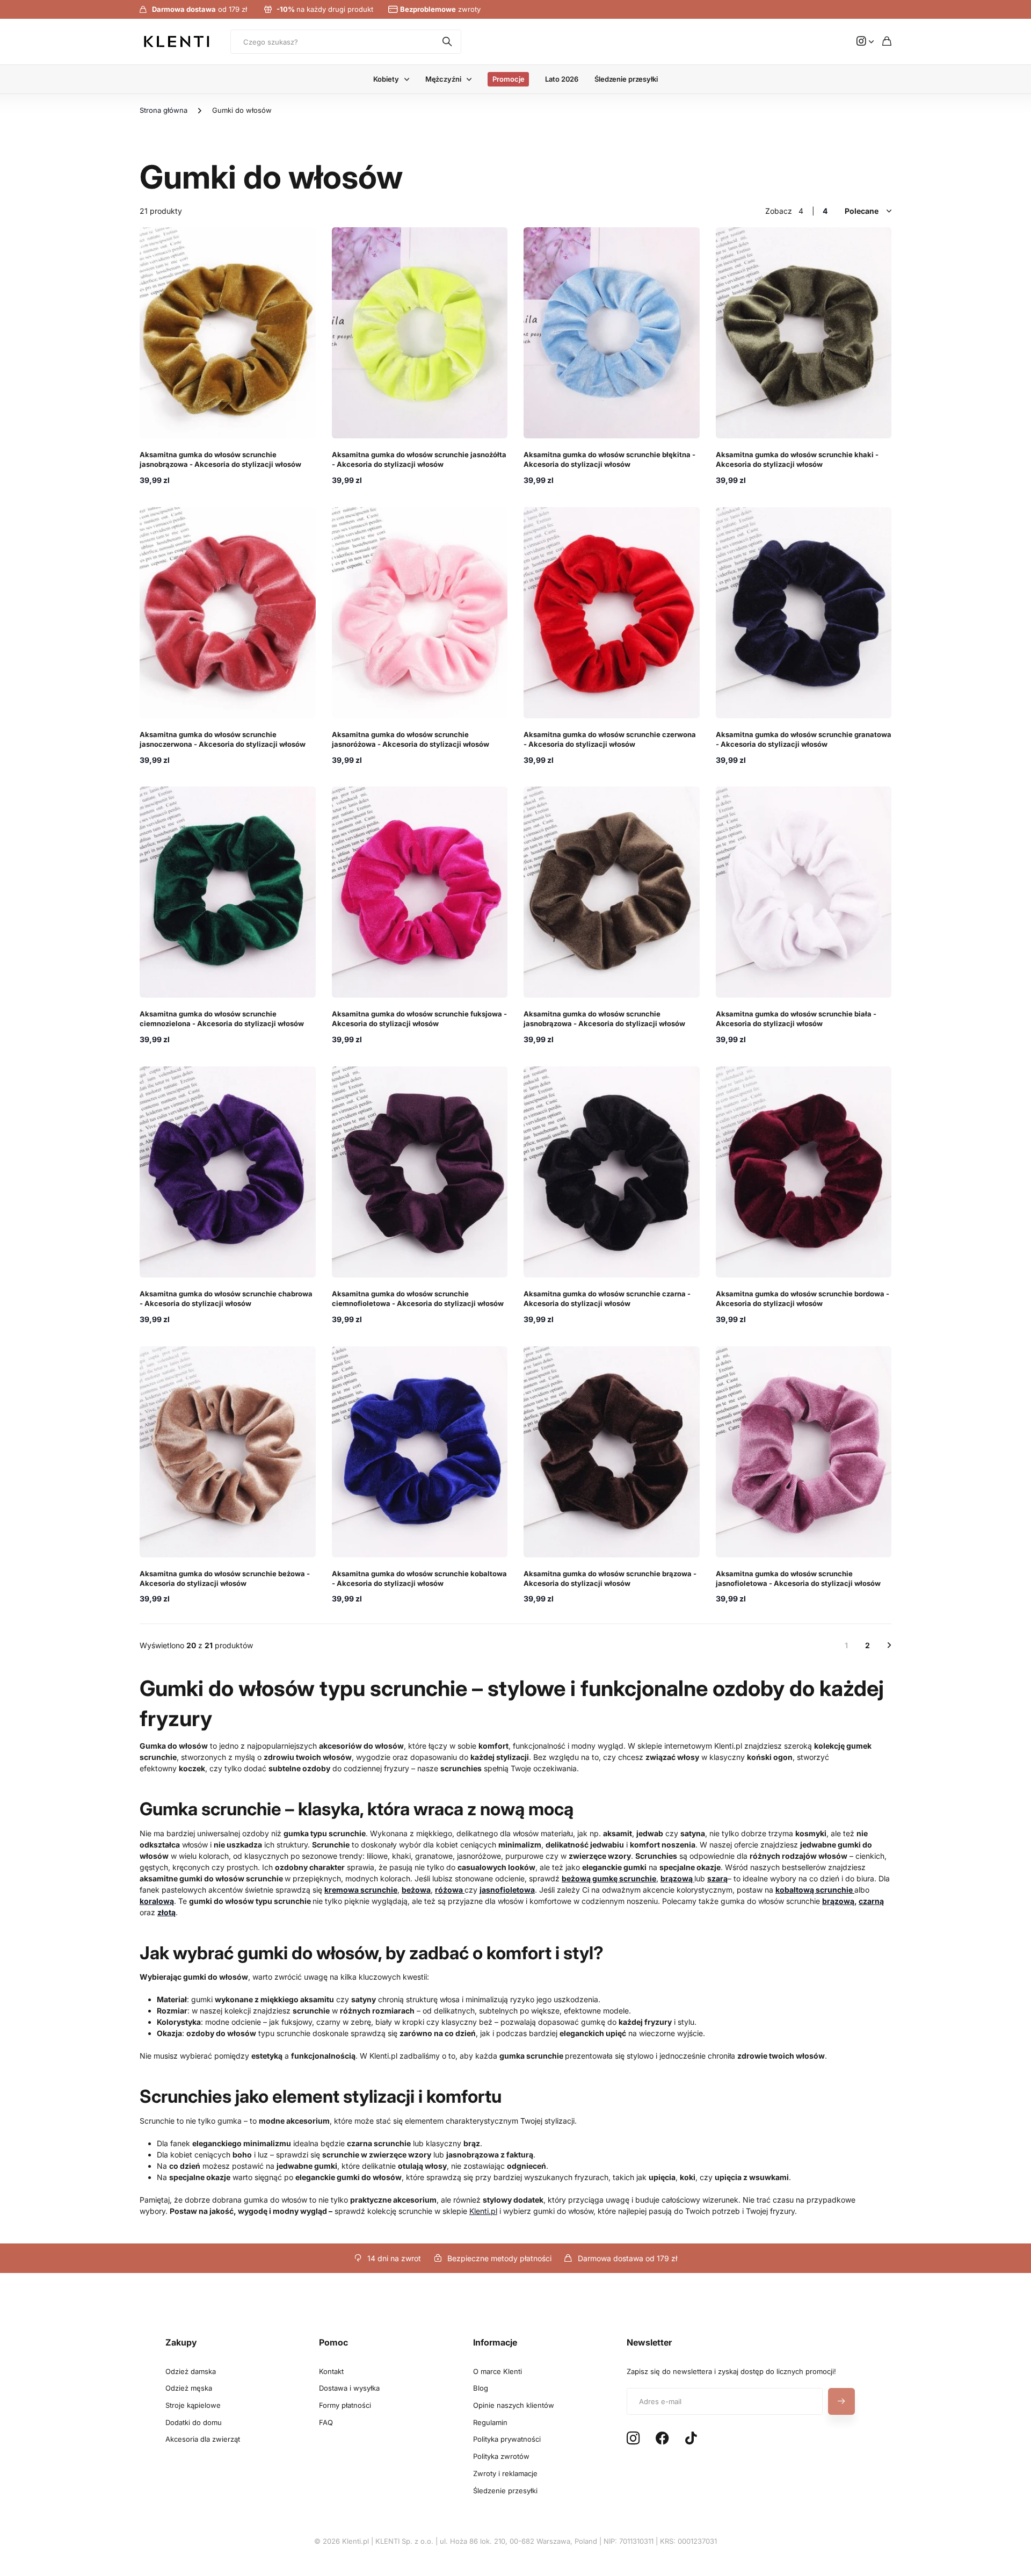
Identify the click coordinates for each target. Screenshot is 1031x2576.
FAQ (326, 2422)
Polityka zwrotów (501, 2456)
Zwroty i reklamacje (505, 2473)
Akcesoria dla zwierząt (203, 2439)
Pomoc (333, 2342)
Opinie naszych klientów (514, 2405)
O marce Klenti (498, 2371)
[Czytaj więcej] (865, 42)
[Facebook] (662, 2438)
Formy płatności (345, 2405)
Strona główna (164, 110)
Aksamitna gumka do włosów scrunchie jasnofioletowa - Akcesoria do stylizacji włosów (798, 1578)
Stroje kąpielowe (193, 2405)
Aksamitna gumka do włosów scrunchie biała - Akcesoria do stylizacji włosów (796, 1019)
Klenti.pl (483, 2211)
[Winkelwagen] (887, 42)
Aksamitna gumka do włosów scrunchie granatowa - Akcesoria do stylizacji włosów (804, 739)
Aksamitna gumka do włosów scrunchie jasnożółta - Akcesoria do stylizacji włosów (419, 459)
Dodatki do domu (194, 2422)
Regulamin (490, 2422)
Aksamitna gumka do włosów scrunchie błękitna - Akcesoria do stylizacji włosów (609, 459)
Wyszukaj (448, 42)
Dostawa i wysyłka (349, 2388)
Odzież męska (189, 2388)
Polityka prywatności (507, 2439)
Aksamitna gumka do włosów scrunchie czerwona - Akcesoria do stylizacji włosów (610, 739)
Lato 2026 (562, 79)
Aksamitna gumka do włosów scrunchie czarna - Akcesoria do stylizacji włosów (607, 1298)
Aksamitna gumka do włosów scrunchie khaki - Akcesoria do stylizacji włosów (797, 459)
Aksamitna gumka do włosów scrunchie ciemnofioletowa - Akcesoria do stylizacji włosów (418, 1298)
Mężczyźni (443, 79)
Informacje (495, 2342)
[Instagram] (633, 2439)
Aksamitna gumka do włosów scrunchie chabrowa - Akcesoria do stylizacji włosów (226, 1298)
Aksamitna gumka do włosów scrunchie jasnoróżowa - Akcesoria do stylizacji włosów (411, 739)
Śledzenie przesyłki (626, 79)
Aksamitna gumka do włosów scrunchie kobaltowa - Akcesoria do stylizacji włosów (419, 1578)
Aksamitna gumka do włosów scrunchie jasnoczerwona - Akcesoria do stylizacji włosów (223, 739)
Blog (481, 2388)
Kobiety (386, 79)
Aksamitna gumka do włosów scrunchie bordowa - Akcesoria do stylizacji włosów (803, 1298)
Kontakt (331, 2371)
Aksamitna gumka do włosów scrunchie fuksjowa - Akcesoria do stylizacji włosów (419, 1019)
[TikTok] (691, 2438)
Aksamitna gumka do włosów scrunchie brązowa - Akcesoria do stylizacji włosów (610, 1578)
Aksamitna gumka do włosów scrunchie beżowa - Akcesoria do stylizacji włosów (225, 1578)
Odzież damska (191, 2371)
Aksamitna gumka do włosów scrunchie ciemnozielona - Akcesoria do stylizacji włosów (222, 1019)
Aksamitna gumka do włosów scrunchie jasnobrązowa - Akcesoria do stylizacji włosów (220, 459)
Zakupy (181, 2342)
